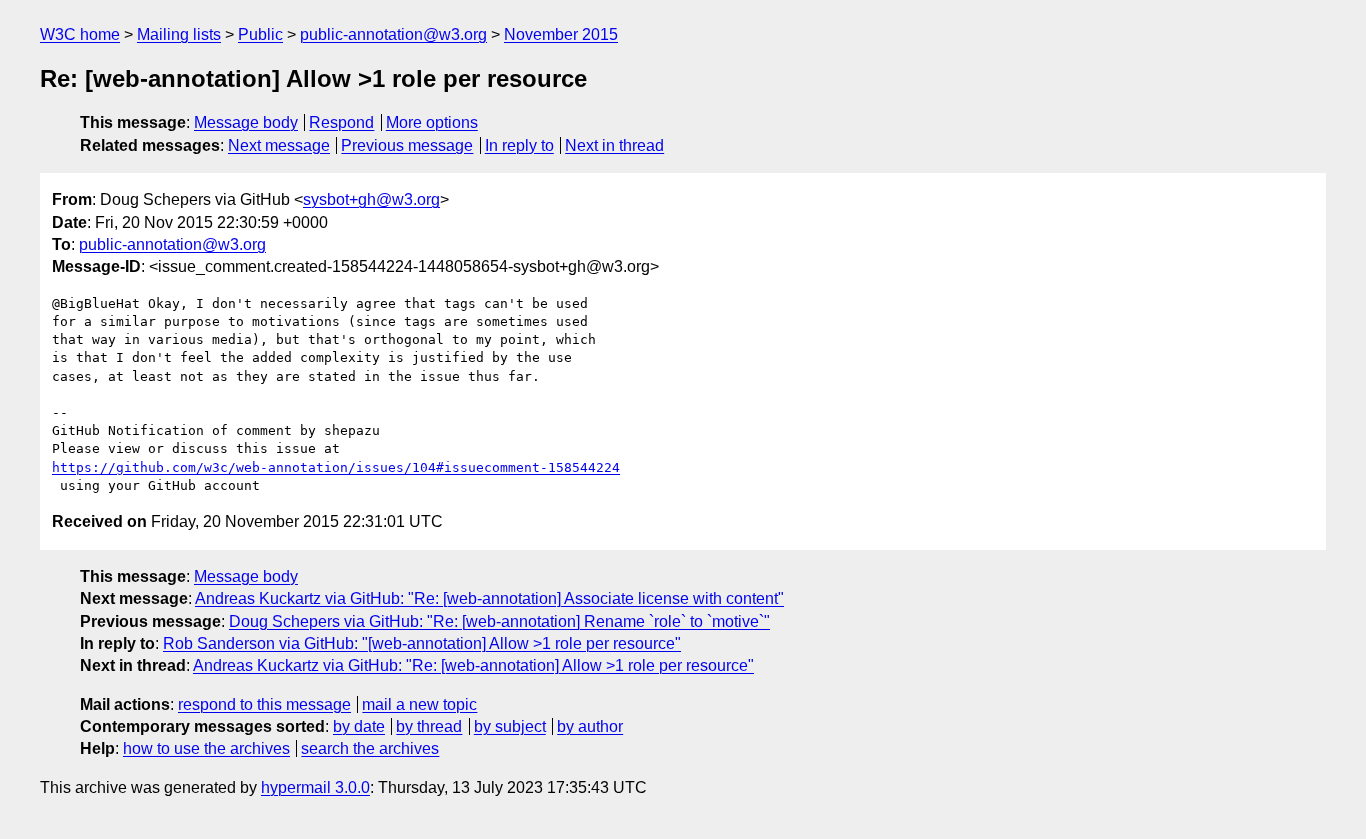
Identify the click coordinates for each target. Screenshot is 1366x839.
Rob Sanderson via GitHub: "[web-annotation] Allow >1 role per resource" (422, 643)
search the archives (370, 748)
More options (432, 122)
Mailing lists (179, 34)
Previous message (407, 145)
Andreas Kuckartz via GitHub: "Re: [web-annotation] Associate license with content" (489, 598)
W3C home (80, 34)
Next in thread (614, 145)
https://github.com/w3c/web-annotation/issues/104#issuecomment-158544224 (336, 467)
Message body (246, 122)
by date (359, 726)
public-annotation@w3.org (393, 34)
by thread (429, 726)
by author (590, 726)
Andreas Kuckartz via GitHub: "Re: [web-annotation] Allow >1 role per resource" (473, 665)
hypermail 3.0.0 (315, 787)
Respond (341, 122)
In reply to (519, 145)
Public (260, 34)
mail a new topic (419, 704)
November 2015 (561, 34)
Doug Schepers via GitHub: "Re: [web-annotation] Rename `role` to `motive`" (499, 621)
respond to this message (264, 704)
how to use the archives (206, 748)
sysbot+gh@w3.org (371, 199)
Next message (279, 145)
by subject (510, 726)
